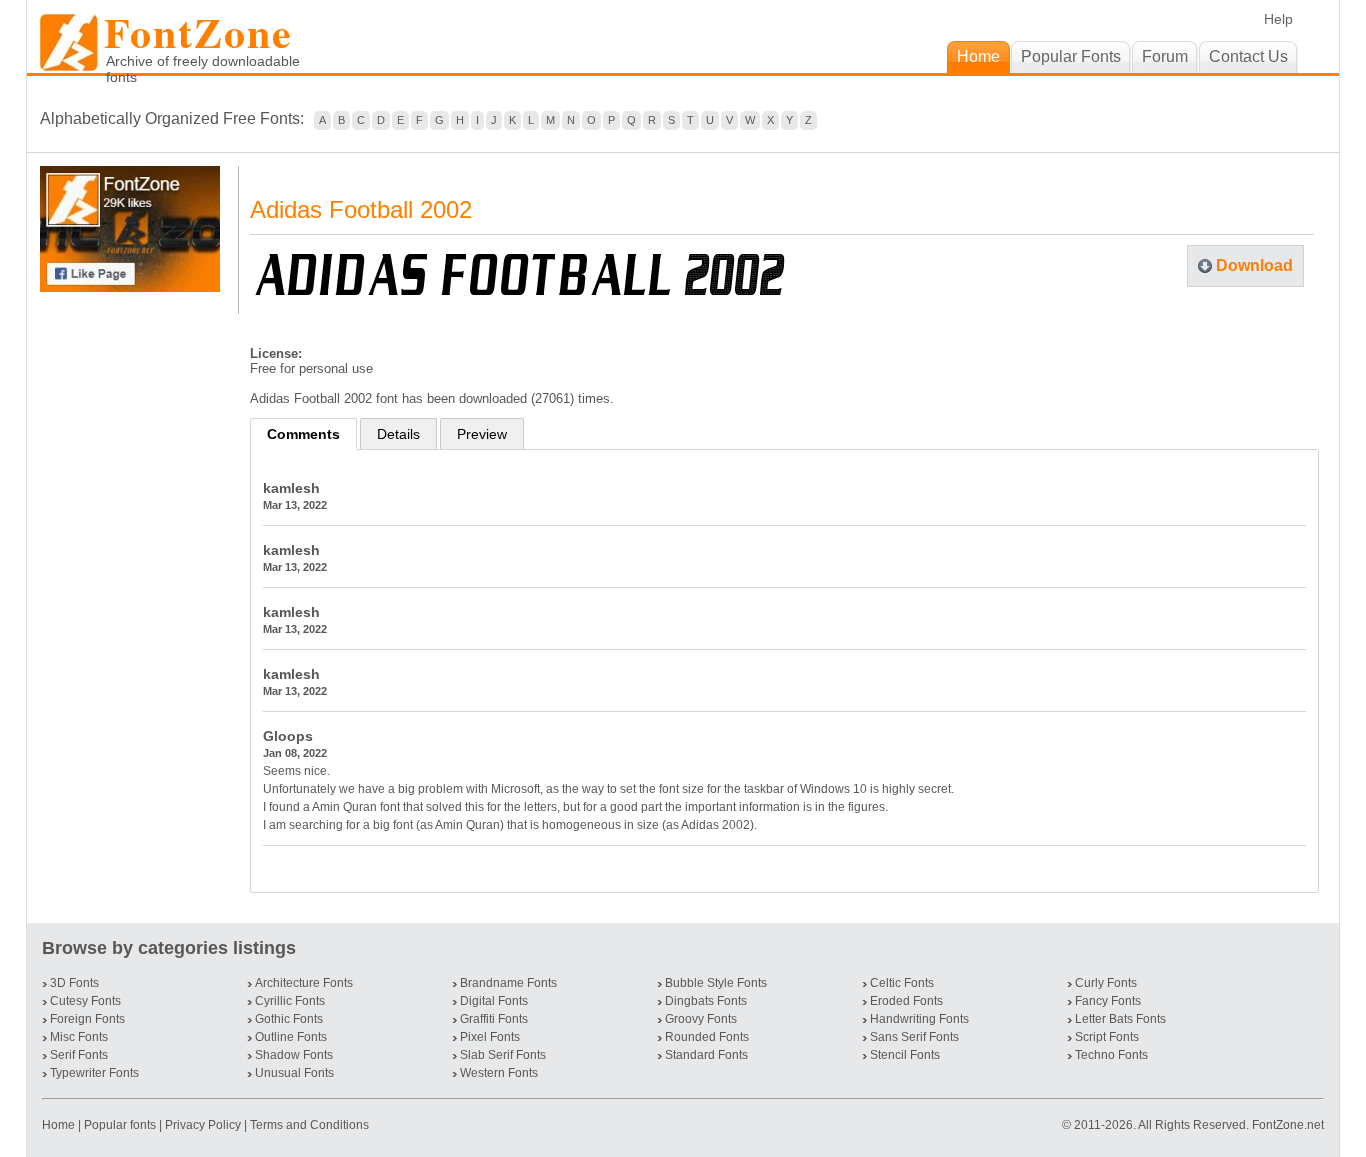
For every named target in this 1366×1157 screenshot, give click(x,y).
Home (60, 1125)
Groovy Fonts (701, 1019)
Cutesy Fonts (85, 1001)
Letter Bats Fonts (1120, 1019)
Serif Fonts (79, 1055)
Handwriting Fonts (919, 1019)
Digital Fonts (494, 1001)
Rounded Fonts (707, 1037)
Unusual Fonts (294, 1073)
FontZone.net (1288, 1125)
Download (1254, 265)
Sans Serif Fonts (914, 1037)
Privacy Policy (203, 1125)
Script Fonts (1107, 1037)
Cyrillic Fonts (290, 1001)
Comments (303, 434)
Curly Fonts (1106, 983)
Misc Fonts (79, 1037)
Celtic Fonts (902, 983)
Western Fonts (499, 1073)
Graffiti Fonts (494, 1019)
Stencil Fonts (905, 1055)
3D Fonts (74, 983)
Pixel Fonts (490, 1037)
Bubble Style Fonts (716, 983)
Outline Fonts (291, 1037)
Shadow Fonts (294, 1055)
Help (1278, 19)
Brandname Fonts (508, 983)
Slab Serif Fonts (503, 1055)
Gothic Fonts (289, 1019)
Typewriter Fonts (94, 1073)
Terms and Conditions (309, 1125)
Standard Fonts (706, 1055)
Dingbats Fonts (706, 1001)
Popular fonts (120, 1125)
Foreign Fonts (87, 1019)
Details (398, 434)
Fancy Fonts (1108, 1001)
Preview (482, 434)
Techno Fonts (1111, 1055)
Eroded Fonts (906, 1001)
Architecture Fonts (304, 983)
